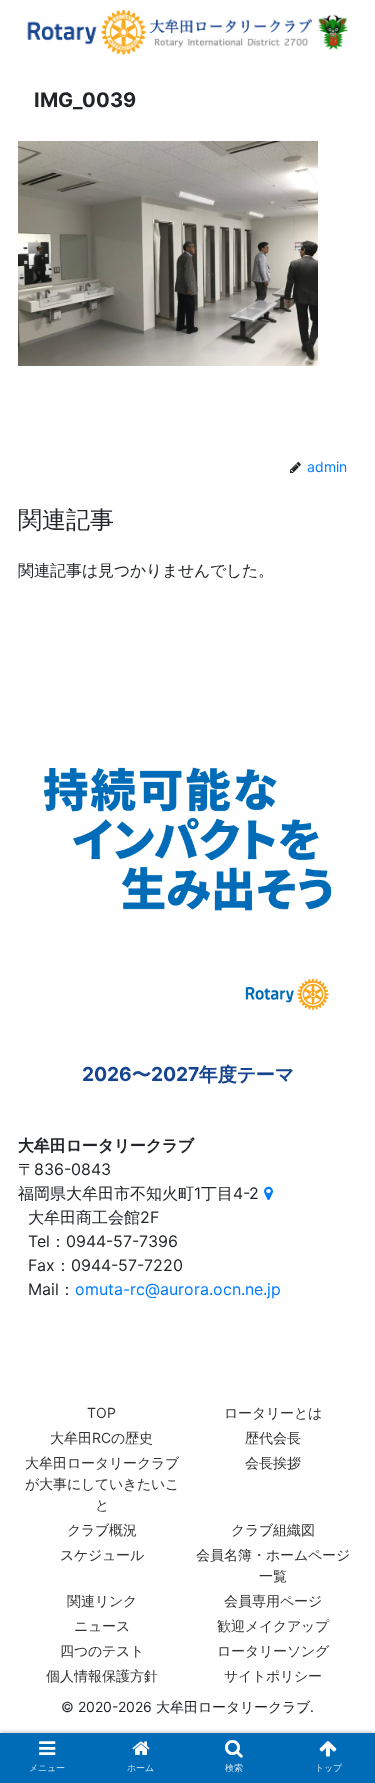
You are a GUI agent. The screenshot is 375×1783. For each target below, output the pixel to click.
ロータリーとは (273, 1412)
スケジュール (102, 1554)
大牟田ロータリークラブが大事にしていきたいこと (102, 1483)
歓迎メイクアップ (273, 1625)
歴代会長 (273, 1437)
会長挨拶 (273, 1462)
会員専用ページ (273, 1600)
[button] (335, 1688)
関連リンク (102, 1600)
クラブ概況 (102, 1529)
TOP (101, 1412)
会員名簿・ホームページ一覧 (273, 1565)
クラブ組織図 (273, 1529)
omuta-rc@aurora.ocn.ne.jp (178, 1289)
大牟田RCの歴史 (101, 1437)
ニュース (102, 1625)
